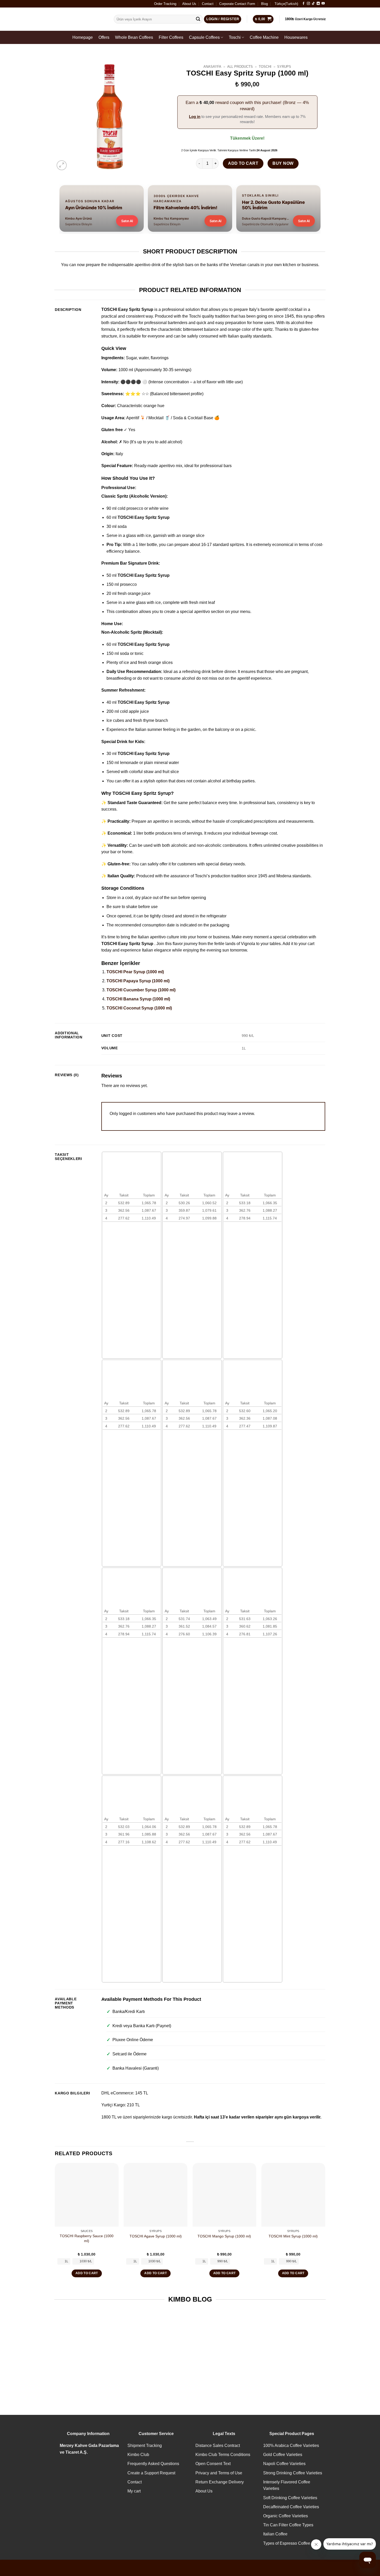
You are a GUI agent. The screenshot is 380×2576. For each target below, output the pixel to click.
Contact (208, 4)
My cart (134, 2491)
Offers (104, 37)
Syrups (284, 67)
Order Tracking (165, 4)
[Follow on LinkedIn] (318, 4)
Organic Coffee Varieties (286, 2516)
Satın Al (127, 221)
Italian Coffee (275, 2534)
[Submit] (198, 19)
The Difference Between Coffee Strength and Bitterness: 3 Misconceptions (225, 2368)
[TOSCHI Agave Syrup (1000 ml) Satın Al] (155, 2195)
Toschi (235, 37)
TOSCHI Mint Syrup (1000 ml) (293, 2236)
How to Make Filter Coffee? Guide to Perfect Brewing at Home (155, 2365)
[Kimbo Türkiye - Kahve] (80, 19)
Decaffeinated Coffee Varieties (291, 2507)
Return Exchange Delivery (220, 2482)
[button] (62, 165)
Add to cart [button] (87, 2273)
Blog (264, 4)
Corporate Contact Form (237, 4)
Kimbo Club (138, 2455)
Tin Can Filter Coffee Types (288, 2525)
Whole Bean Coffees (134, 37)
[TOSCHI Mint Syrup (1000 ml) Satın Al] (293, 2195)
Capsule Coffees (204, 37)
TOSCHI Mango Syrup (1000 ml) (224, 2236)
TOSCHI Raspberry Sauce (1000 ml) (87, 2238)
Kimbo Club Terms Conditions (223, 2455)
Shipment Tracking (145, 2446)
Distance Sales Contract (218, 2446)
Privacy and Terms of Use (219, 2473)
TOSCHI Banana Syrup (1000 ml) (138, 999)
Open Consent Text (213, 2464)
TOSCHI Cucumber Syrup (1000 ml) (141, 990)
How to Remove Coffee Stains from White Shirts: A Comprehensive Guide (295, 2365)
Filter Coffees (171, 37)
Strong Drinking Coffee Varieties (293, 2473)
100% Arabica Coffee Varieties (291, 2446)
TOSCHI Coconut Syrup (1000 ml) (139, 1008)
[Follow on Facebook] (303, 4)
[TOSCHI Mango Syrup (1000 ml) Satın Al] (225, 2195)
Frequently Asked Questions (153, 2464)
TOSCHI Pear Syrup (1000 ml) (135, 972)
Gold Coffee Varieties (283, 2455)
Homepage (83, 37)
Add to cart (243, 163)
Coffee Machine (264, 37)
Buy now (283, 163)
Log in (195, 117)
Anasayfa (212, 67)
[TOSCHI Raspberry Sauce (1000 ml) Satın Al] (87, 2195)
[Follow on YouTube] (323, 4)
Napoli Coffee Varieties (284, 2464)
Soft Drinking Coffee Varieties (290, 2498)
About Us (189, 4)
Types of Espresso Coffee (287, 2543)
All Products (240, 67)
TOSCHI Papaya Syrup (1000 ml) (138, 981)
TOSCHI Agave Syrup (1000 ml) (156, 2236)
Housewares (296, 37)
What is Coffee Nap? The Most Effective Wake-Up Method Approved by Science (85, 2368)
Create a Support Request (151, 2473)
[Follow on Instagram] (308, 4)
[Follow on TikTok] (313, 4)
